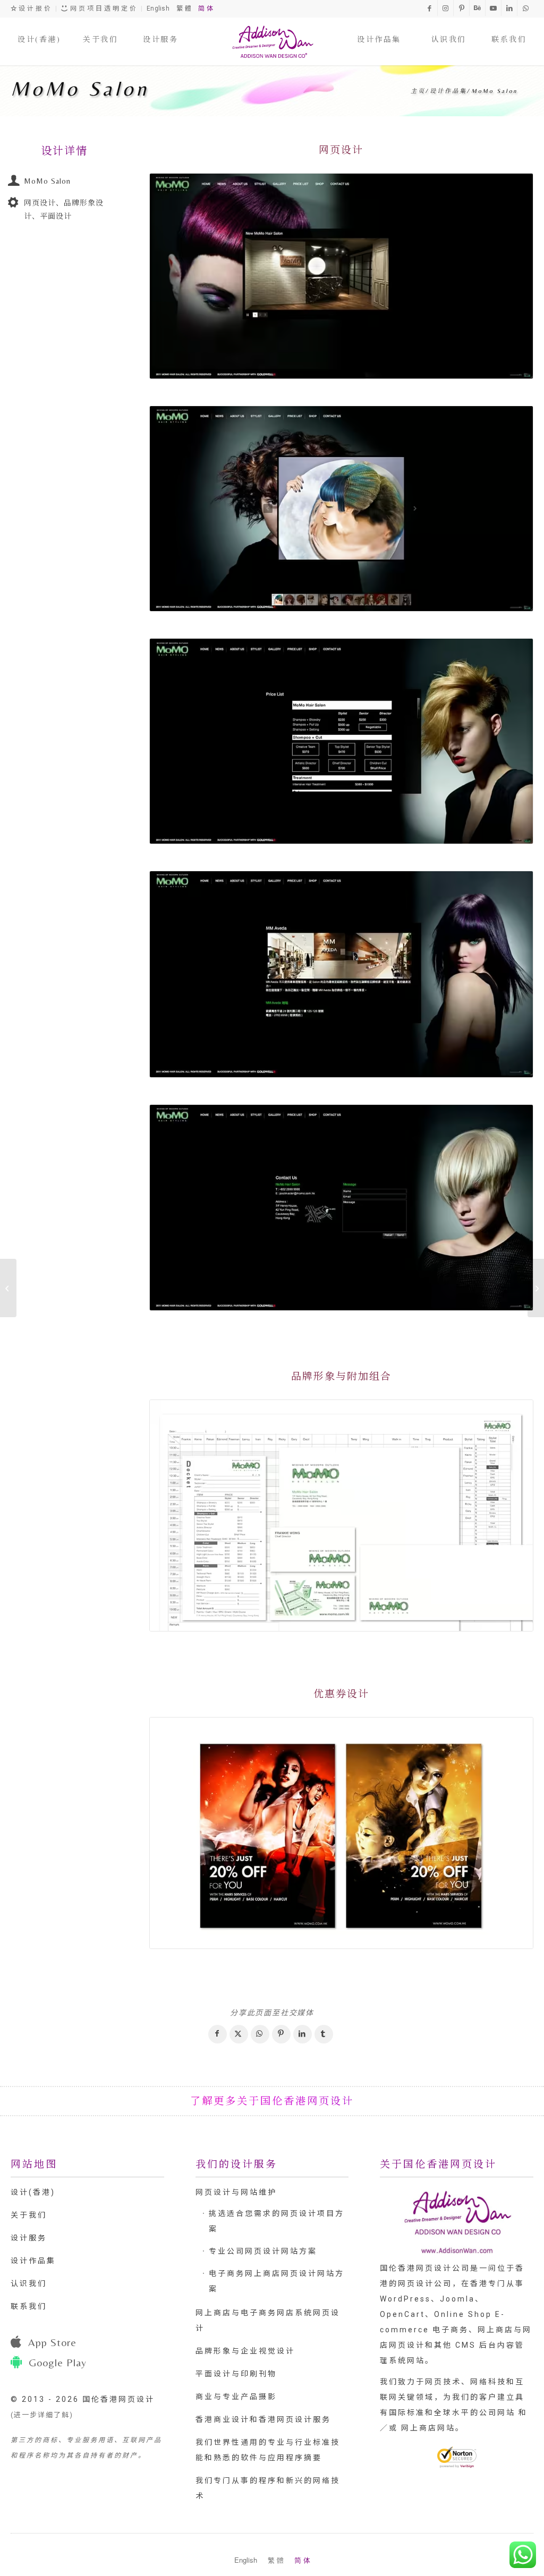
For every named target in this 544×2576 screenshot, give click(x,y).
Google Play (58, 2362)
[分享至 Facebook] (218, 2034)
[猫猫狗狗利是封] (536, 1288)
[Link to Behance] (477, 8)
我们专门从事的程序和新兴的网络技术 (268, 2488)
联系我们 (29, 2306)
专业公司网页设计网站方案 (263, 2251)
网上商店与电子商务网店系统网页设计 (268, 2320)
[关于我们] (100, 29)
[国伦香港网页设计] (272, 41)
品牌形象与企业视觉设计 (245, 2351)
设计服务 (29, 2238)
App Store (52, 2342)
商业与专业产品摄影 (236, 2397)
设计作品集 (33, 2261)
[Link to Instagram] (445, 8)
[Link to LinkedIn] (509, 8)
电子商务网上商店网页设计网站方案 (277, 2281)
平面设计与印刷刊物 (236, 2374)
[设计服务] (160, 29)
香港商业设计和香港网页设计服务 (263, 2419)
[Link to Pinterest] (461, 8)
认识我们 (29, 2283)
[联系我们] (509, 29)
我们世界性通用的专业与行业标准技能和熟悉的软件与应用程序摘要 (268, 2450)
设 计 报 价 (34, 8)
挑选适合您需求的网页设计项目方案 (277, 2221)
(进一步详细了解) (42, 2415)
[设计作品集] (379, 29)
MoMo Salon (80, 89)
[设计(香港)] (39, 29)
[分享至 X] (239, 2034)
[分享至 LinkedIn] (303, 2034)
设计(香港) (33, 2192)
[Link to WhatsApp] (525, 8)
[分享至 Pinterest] (281, 2034)
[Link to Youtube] (493, 8)
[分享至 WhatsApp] (260, 2034)
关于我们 (29, 2215)
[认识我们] (449, 29)
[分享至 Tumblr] (324, 2034)
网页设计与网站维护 (236, 2192)
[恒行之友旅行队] (8, 1288)
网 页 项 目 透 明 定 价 (103, 8)
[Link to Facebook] (430, 8)
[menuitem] (39, 29)
